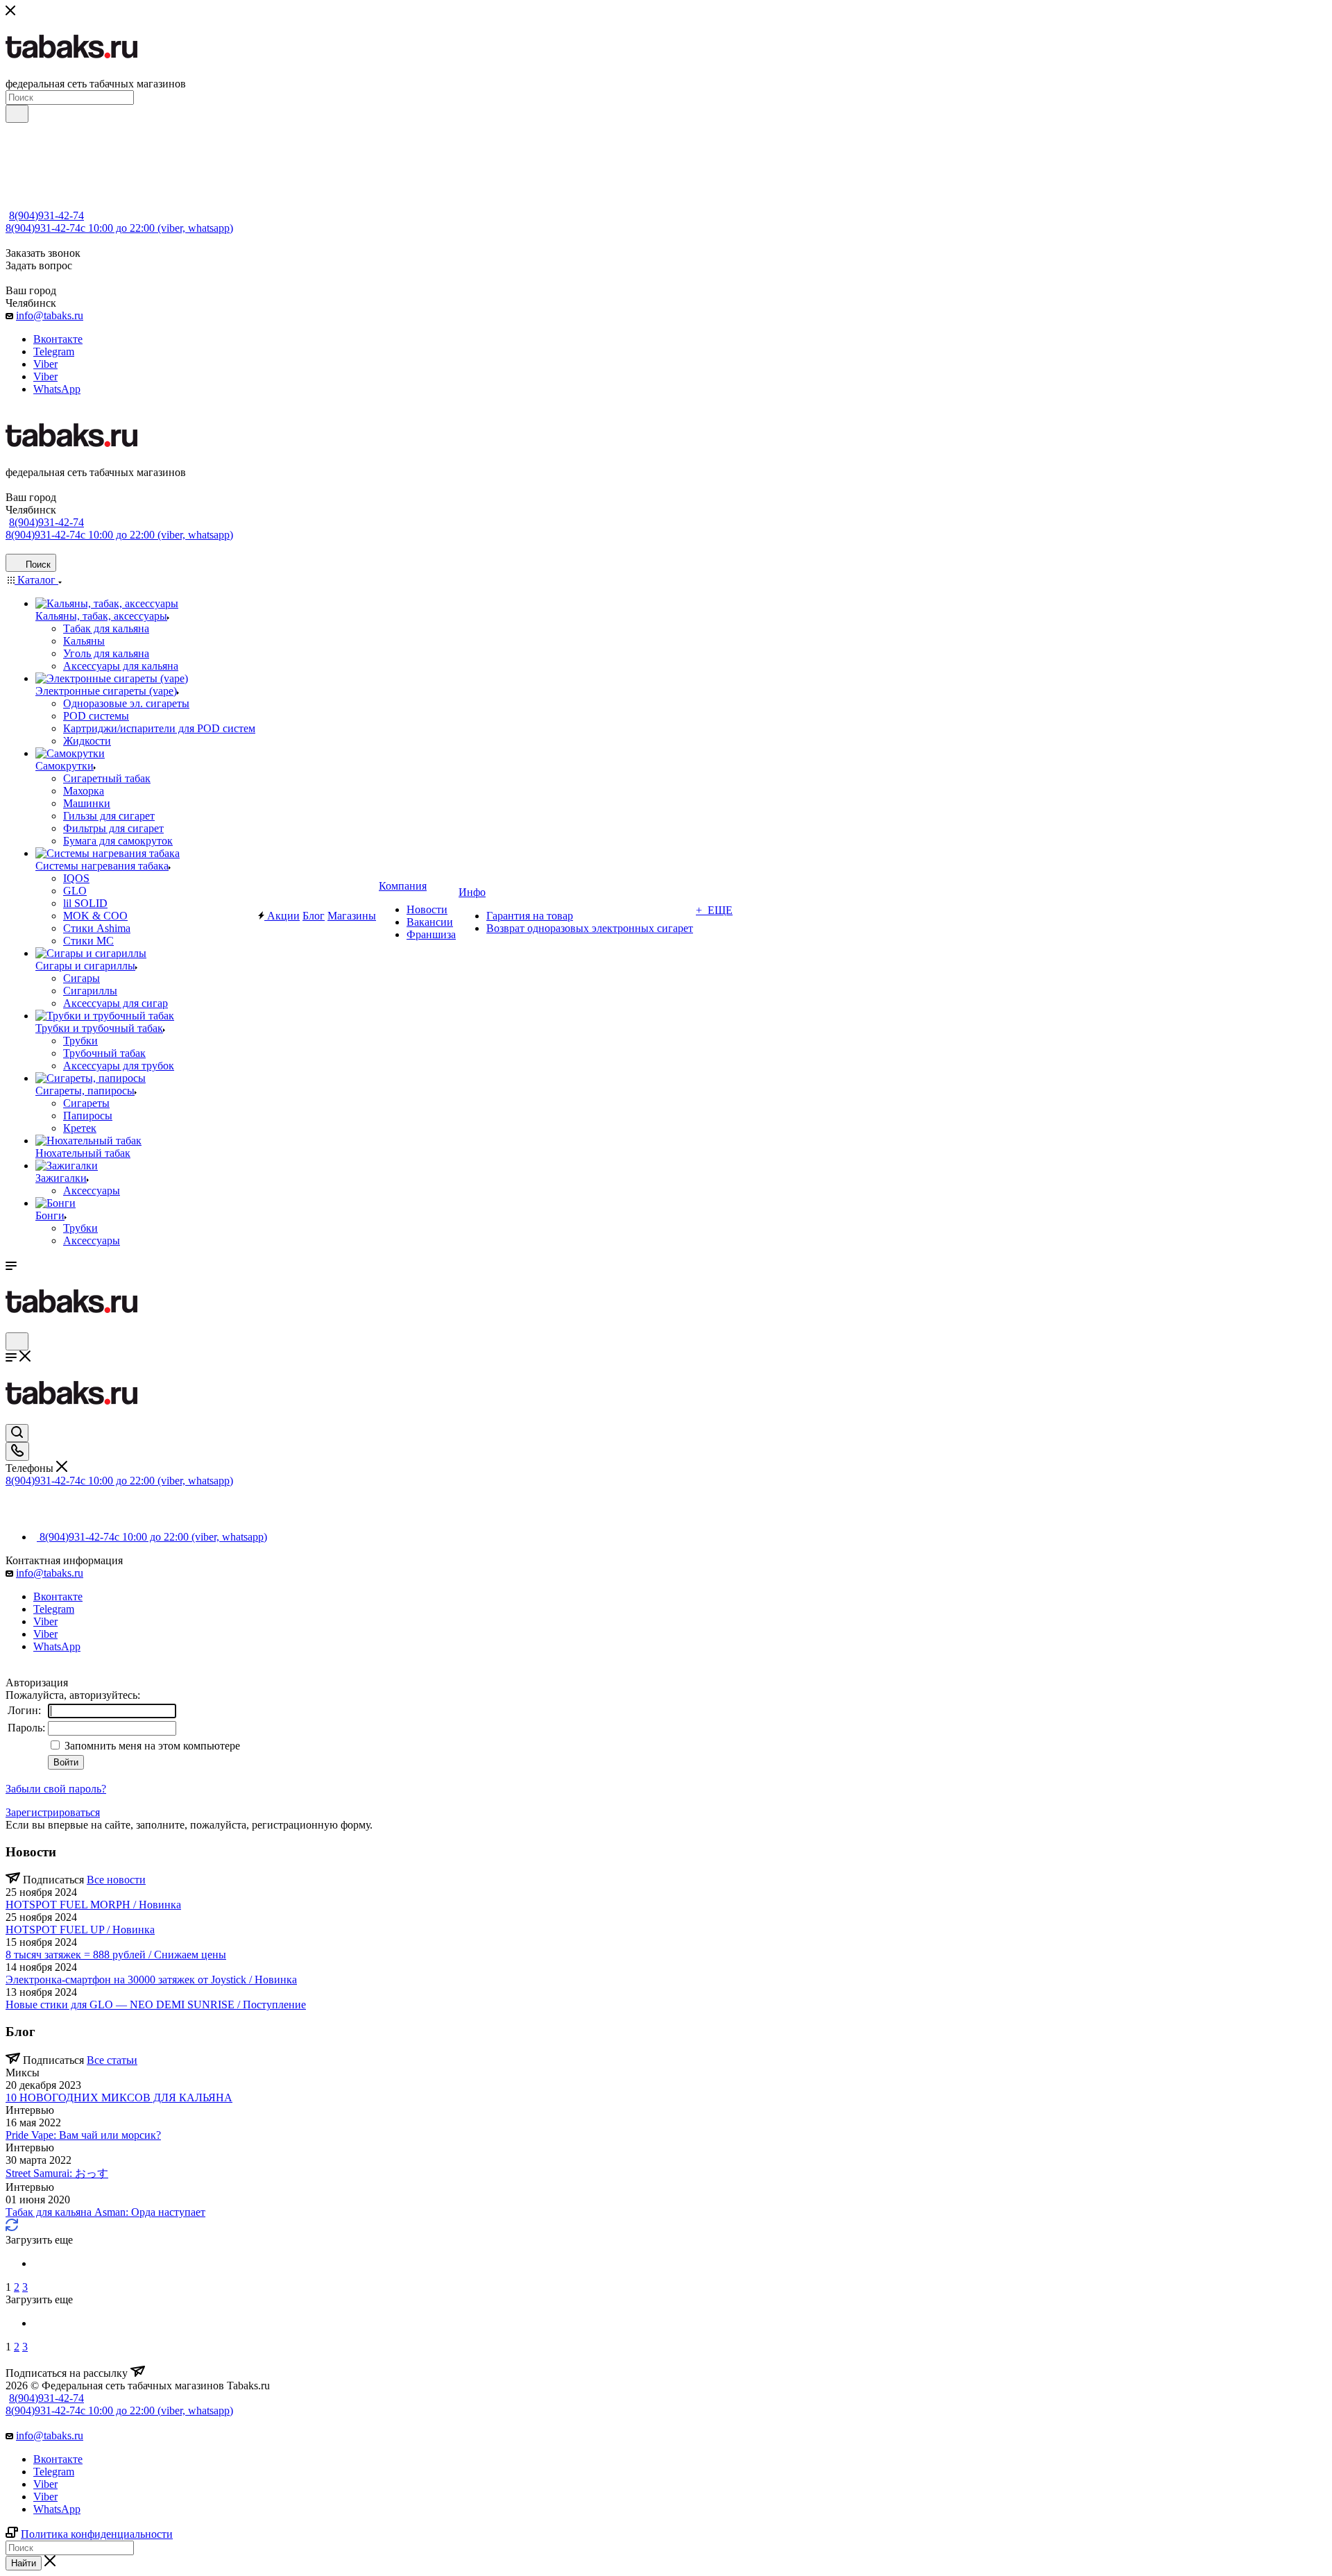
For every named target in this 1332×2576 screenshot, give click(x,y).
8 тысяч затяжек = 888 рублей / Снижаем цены (116, 1955)
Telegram (54, 351)
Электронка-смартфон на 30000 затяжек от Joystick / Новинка (151, 1980)
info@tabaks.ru (50, 315)
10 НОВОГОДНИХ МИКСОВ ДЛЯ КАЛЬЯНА (119, 2098)
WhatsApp (57, 389)
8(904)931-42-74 (46, 215)
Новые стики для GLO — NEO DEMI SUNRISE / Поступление (156, 2005)
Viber (45, 364)
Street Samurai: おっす (57, 2173)
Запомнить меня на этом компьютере (151, 1746)
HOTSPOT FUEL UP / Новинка (80, 1930)
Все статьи (112, 2060)
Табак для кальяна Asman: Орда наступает (105, 2212)
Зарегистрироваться (53, 1812)
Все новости (116, 1880)
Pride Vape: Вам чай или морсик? (83, 2135)
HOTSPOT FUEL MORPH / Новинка (93, 1905)
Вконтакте (58, 339)
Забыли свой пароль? (56, 1789)
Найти (24, 2563)
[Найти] (17, 114)
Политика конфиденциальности (97, 2534)
